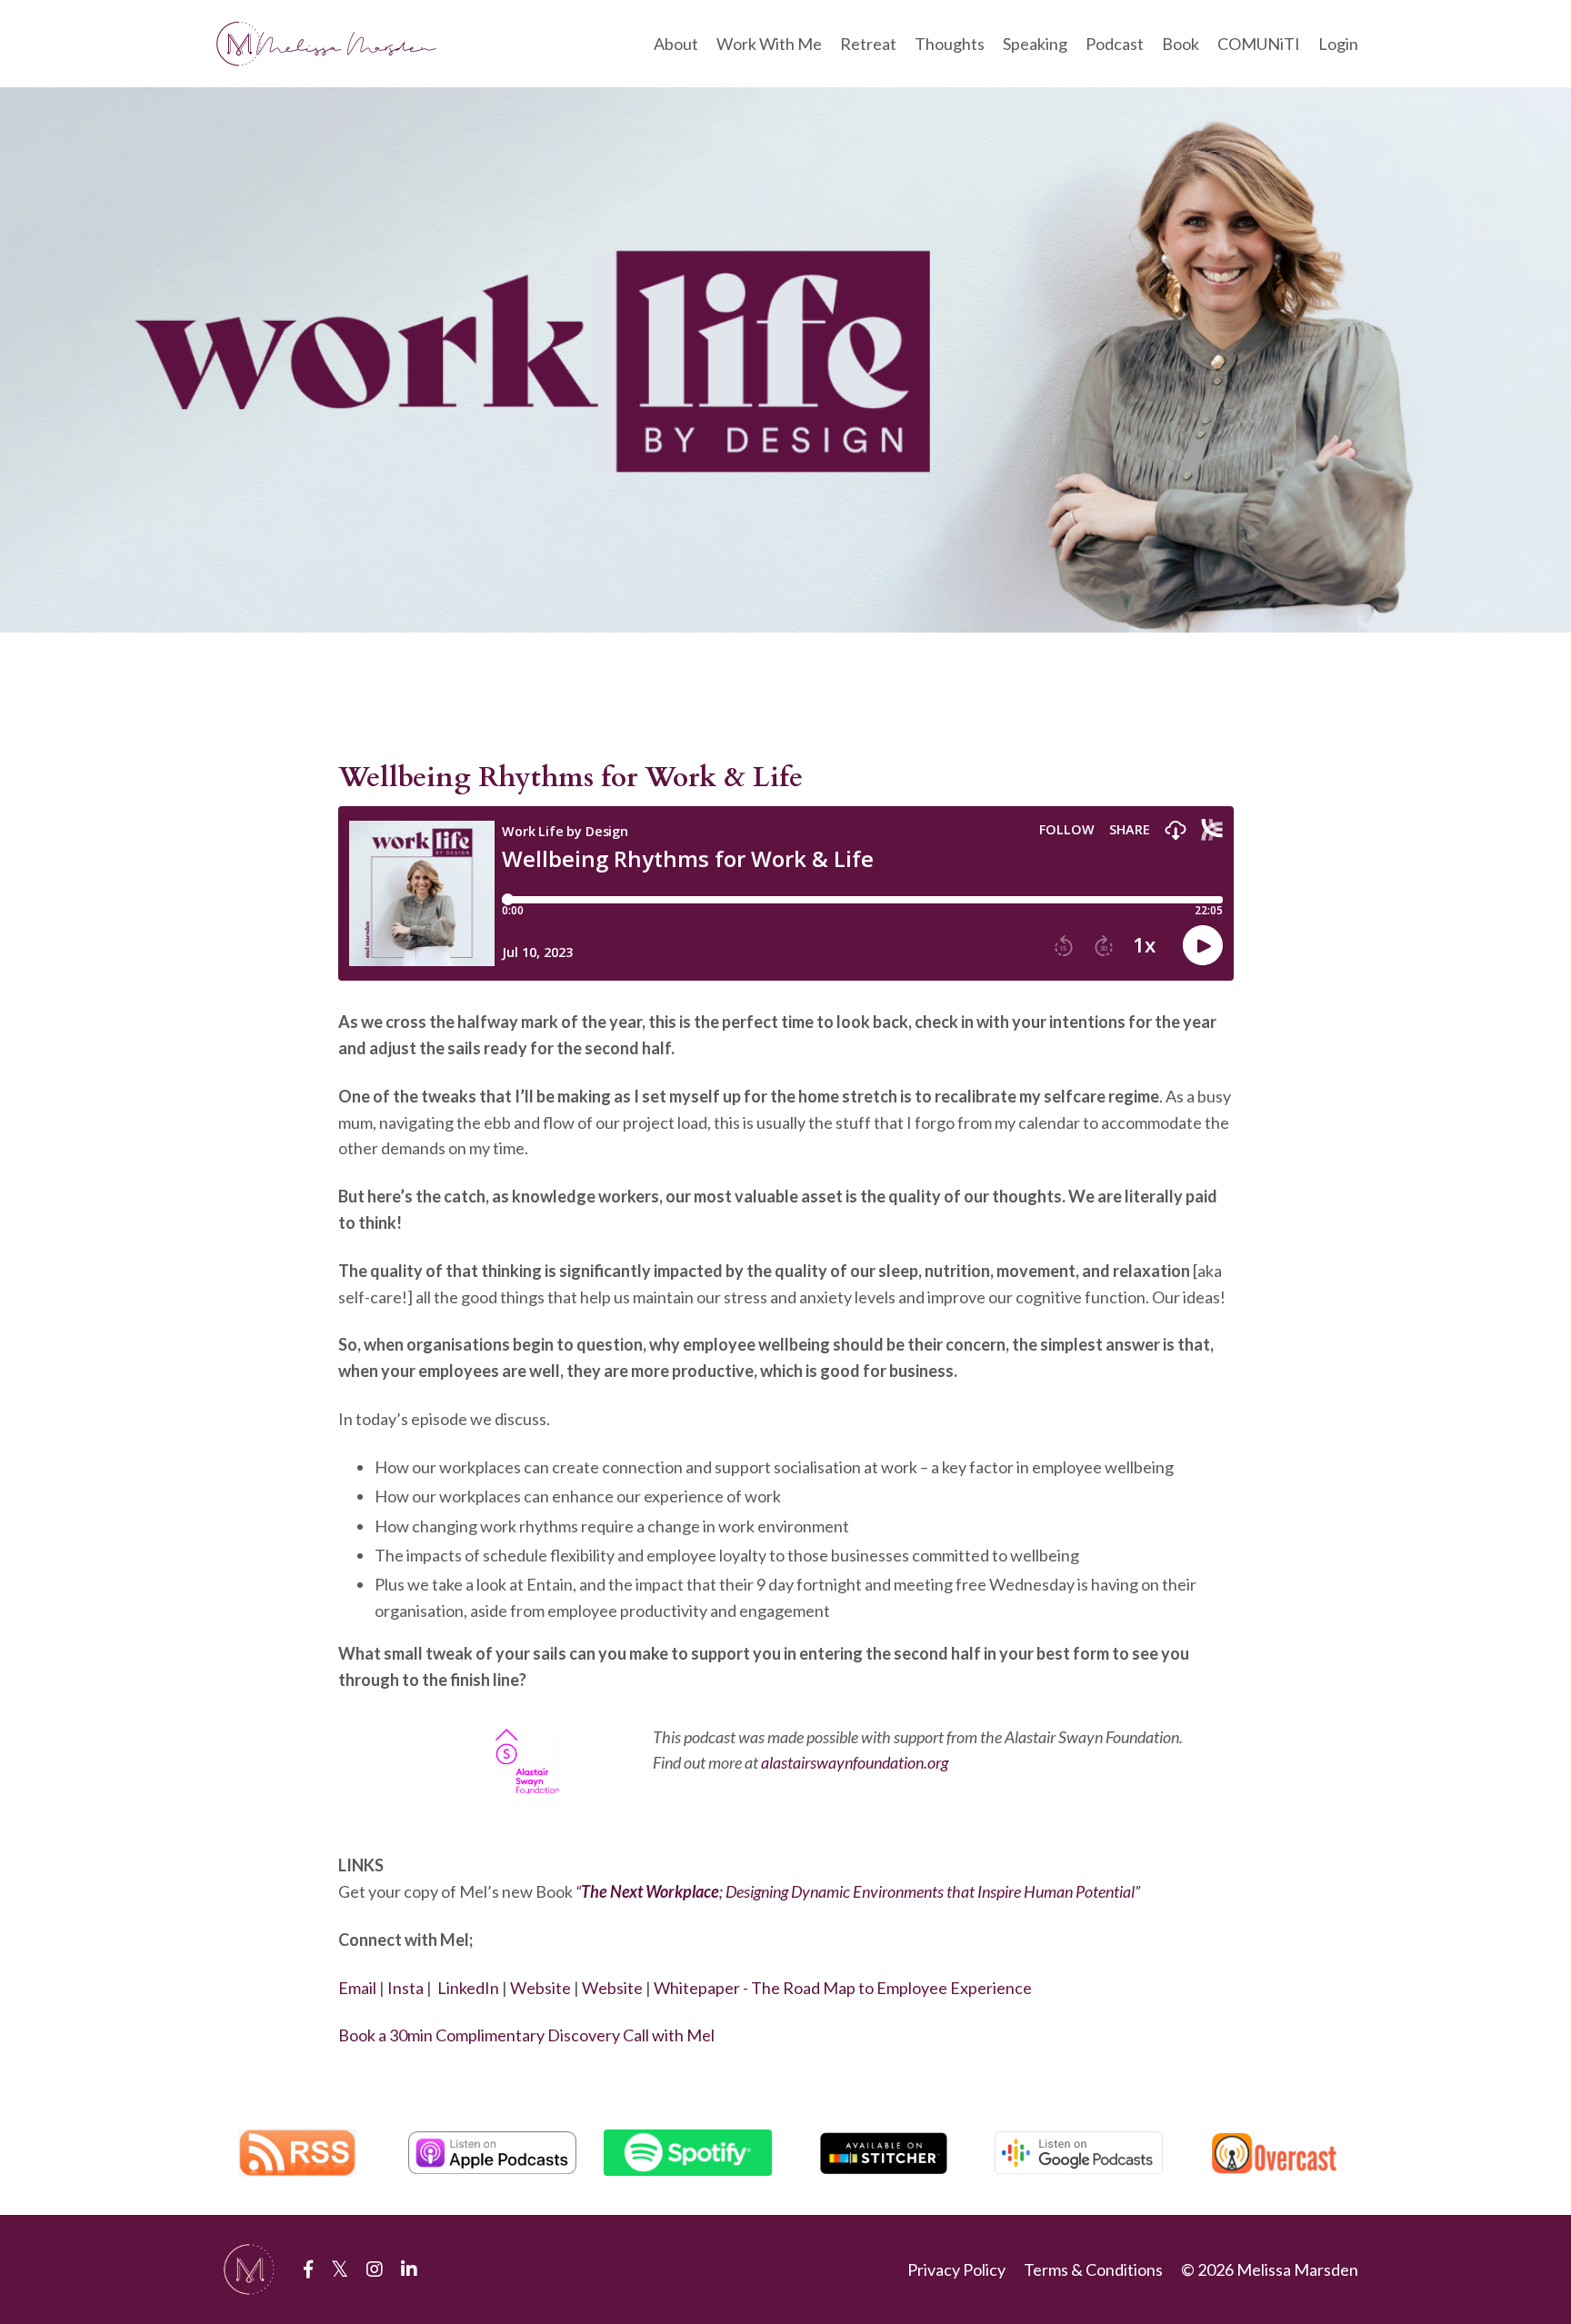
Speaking (1035, 44)
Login (1338, 44)
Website (540, 1988)
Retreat (868, 44)
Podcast (1115, 44)
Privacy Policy (956, 2269)
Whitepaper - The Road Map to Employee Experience (843, 1988)
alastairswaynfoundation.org (855, 1762)
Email (357, 1988)
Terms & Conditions (1093, 2269)
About (676, 44)
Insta (405, 1988)
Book (1181, 44)
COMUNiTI (1259, 44)
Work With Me (769, 44)
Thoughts (950, 44)
